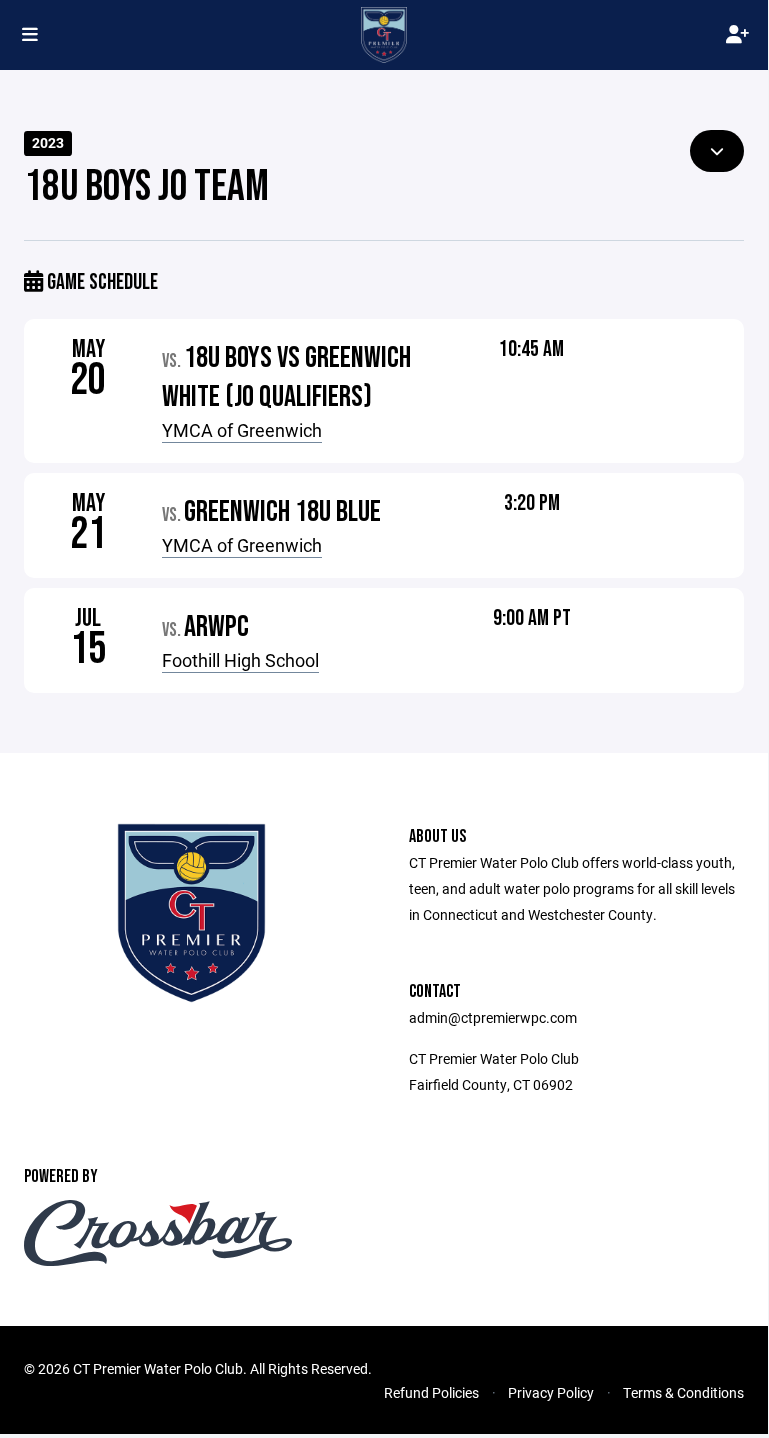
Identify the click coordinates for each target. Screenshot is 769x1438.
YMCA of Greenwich (242, 430)
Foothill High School (240, 660)
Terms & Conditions (683, 1392)
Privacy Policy (551, 1392)
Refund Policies (431, 1392)
